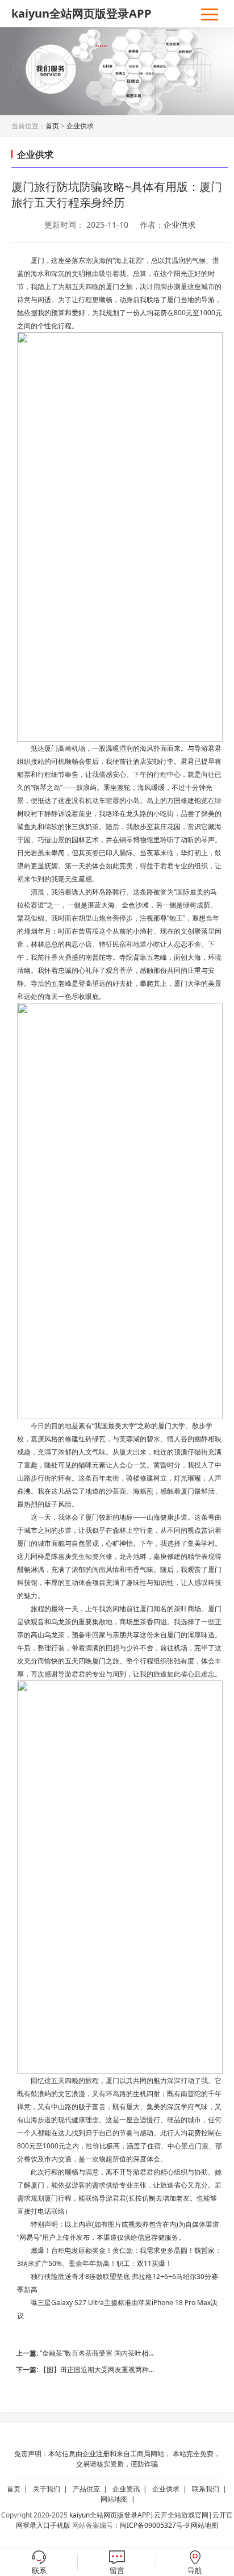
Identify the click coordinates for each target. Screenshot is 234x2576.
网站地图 (120, 2499)
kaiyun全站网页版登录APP (82, 13)
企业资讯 (131, 2489)
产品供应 (92, 2489)
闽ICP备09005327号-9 (154, 2525)
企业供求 (80, 126)
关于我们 (52, 2489)
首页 (52, 126)
